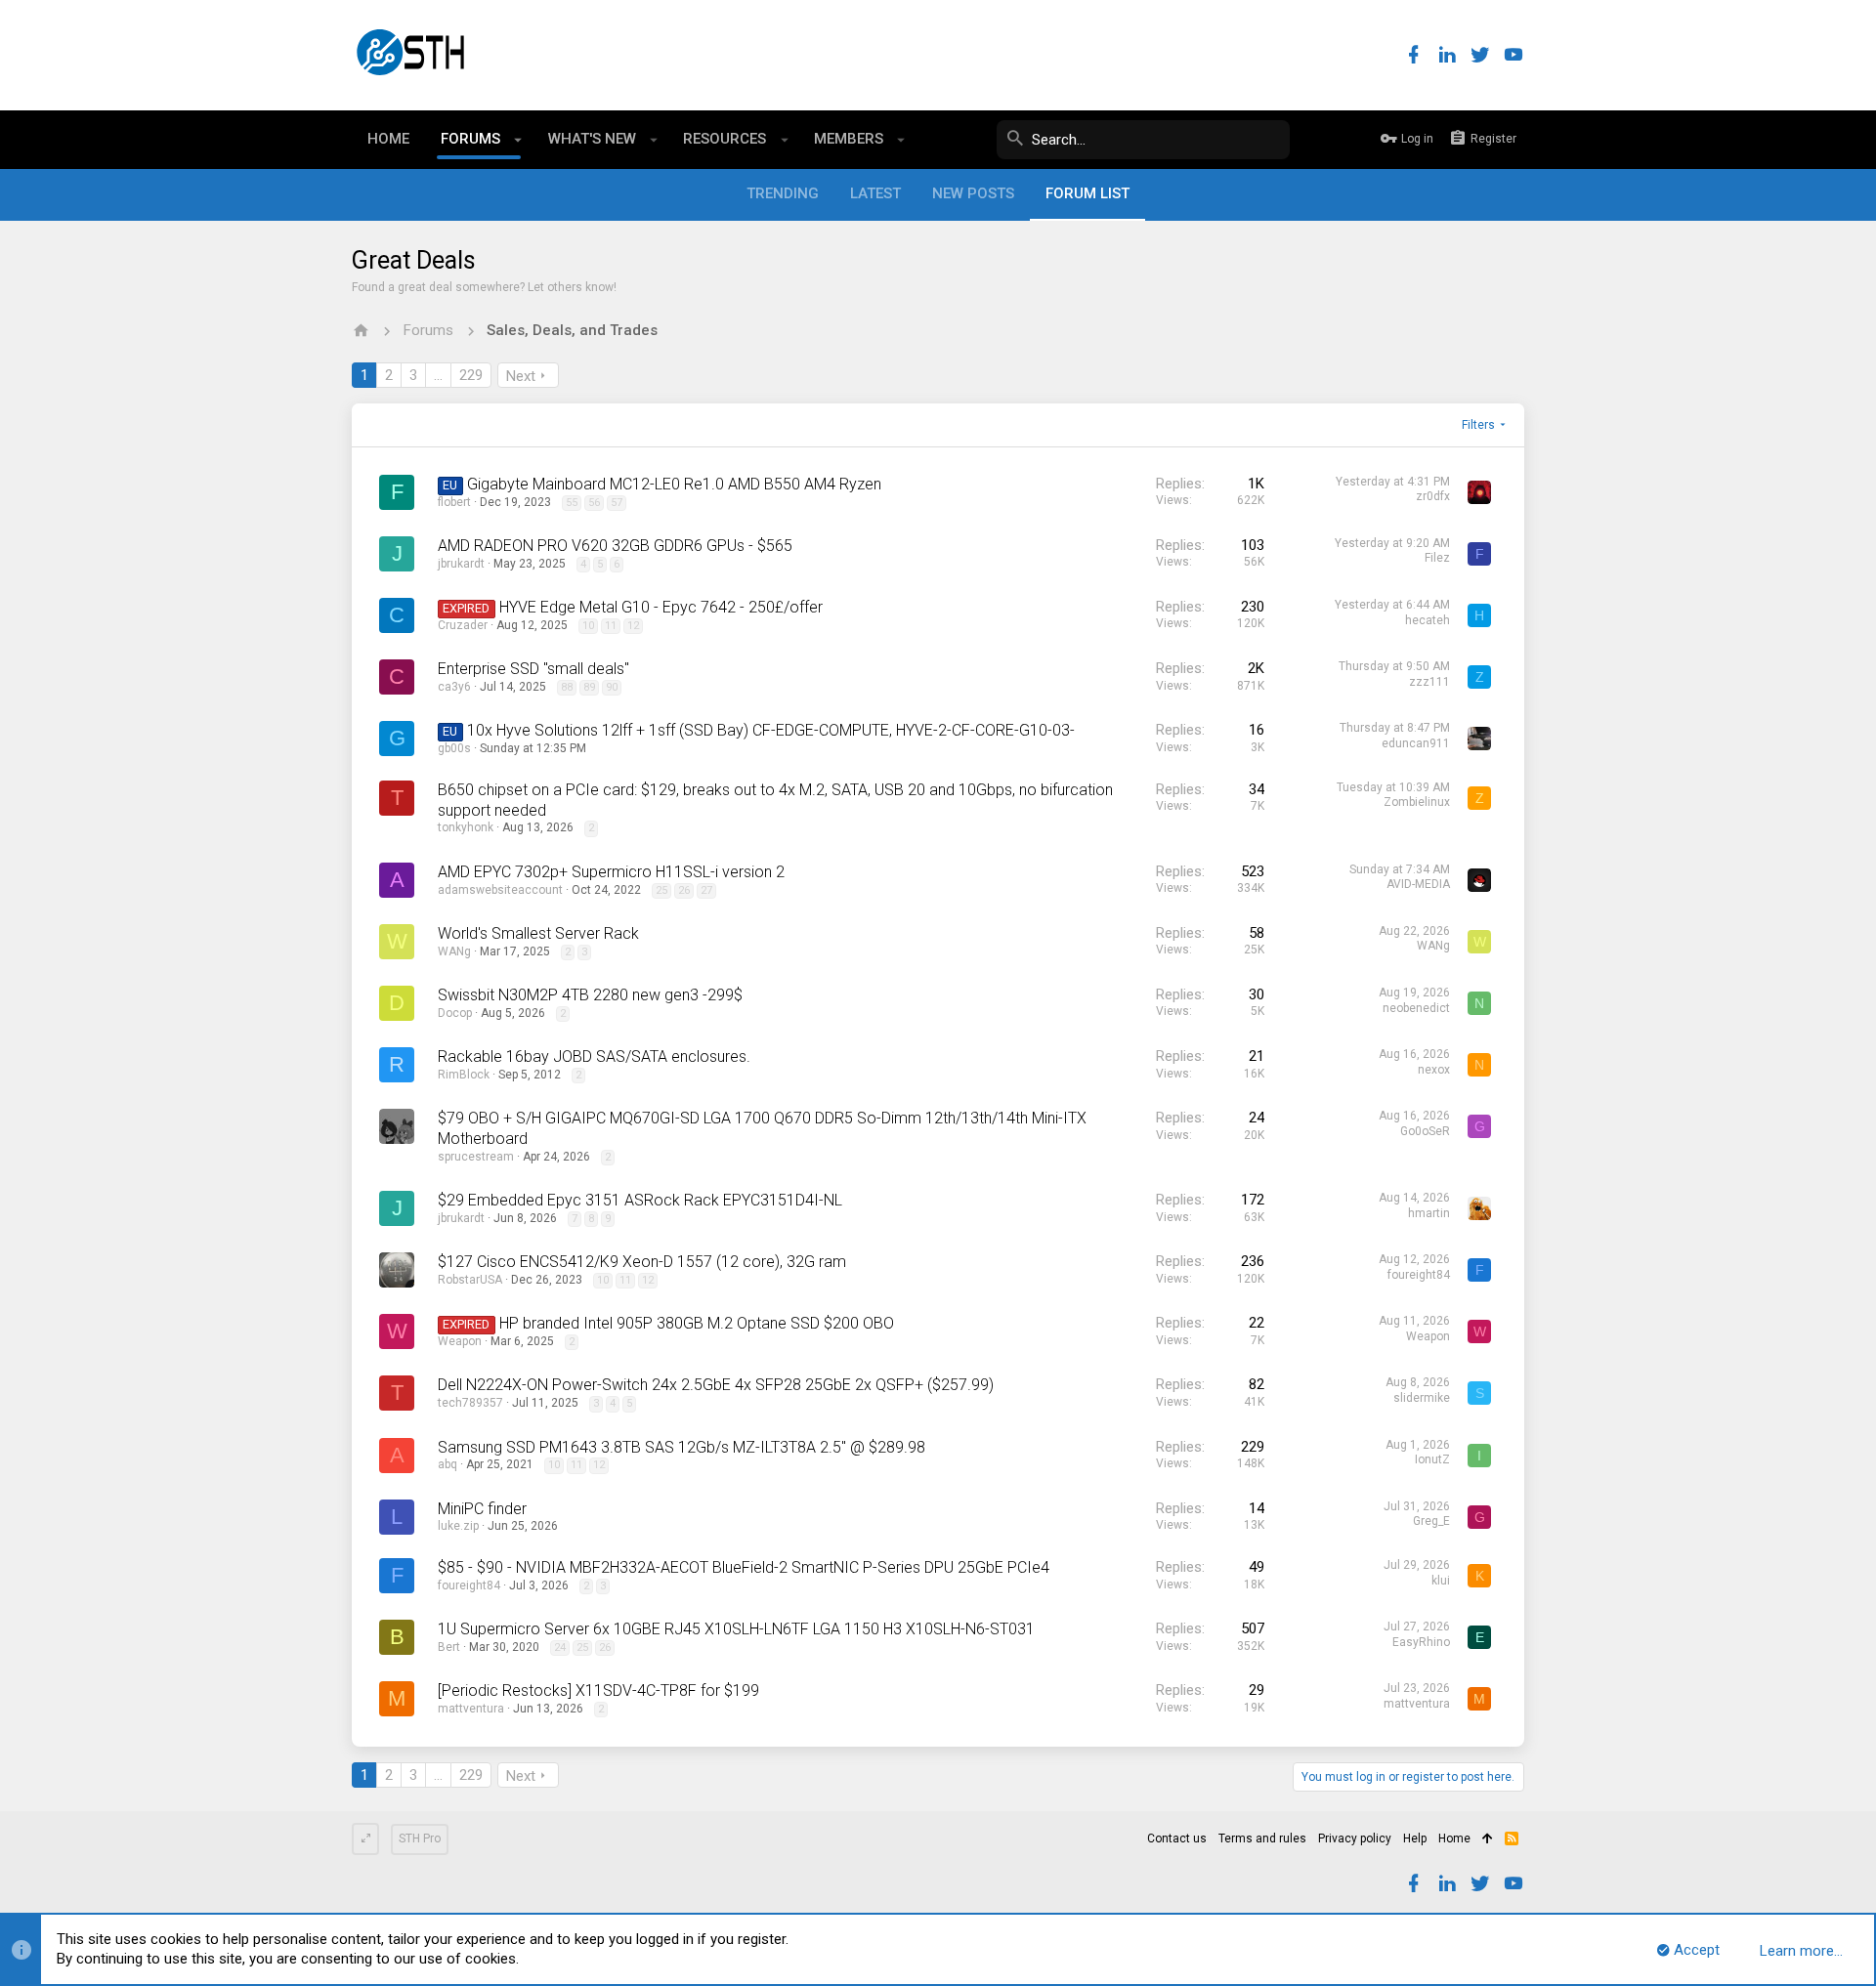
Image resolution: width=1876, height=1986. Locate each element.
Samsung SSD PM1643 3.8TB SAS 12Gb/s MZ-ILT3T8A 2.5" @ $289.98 (682, 1447)
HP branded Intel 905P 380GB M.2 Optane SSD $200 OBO (697, 1323)
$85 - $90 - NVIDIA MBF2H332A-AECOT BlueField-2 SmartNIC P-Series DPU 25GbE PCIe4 (744, 1567)
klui (1441, 1581)
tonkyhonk (466, 827)
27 (706, 890)
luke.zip (458, 1526)
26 (684, 890)
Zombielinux (1417, 802)
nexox (1434, 1070)
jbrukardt (461, 564)
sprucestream (476, 1157)
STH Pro (420, 1838)
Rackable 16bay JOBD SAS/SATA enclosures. (594, 1056)
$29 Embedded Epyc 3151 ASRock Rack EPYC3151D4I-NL (640, 1200)
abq (448, 1464)
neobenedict (1416, 1008)
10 (588, 626)
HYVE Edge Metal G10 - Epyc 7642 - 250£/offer (661, 607)
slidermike (1422, 1398)
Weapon (460, 1341)
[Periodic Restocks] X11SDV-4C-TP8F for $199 (598, 1690)
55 (572, 503)
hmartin (1429, 1213)
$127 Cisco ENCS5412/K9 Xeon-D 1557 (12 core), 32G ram (642, 1262)
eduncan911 (1416, 743)
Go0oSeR (1425, 1131)
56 (594, 503)
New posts (973, 193)
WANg (454, 951)
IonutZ (1432, 1459)
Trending (783, 193)
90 (612, 687)
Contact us (1177, 1838)
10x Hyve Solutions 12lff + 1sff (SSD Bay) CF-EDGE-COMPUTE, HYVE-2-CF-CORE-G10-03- (771, 730)
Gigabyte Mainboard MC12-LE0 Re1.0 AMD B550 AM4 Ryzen (674, 484)
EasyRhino (1421, 1642)
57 (617, 503)
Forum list (1087, 193)
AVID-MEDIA (1418, 884)
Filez (1437, 558)
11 (611, 626)
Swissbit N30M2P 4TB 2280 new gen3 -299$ (590, 995)
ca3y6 (454, 687)
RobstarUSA (470, 1280)
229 (471, 375)
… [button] (438, 375)
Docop (455, 1013)
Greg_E (1431, 1521)
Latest (875, 193)
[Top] (1488, 1839)
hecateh (1428, 620)
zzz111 (1429, 682)
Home (1454, 1838)
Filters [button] (1478, 425)
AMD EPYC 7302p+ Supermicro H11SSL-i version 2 (611, 872)
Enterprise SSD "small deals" (533, 669)
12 (633, 626)
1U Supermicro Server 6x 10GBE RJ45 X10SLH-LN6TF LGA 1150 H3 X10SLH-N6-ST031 (736, 1629)
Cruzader (463, 625)
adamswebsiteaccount (500, 890)
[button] (518, 140)
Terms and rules (1262, 1838)
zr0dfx (1433, 496)
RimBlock (464, 1075)
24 (560, 1648)
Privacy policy (1355, 1838)
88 (567, 687)
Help (1415, 1838)
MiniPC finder (482, 1509)
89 (589, 687)
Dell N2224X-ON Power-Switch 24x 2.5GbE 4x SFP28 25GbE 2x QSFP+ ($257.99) (716, 1385)
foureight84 (1419, 1275)
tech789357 (470, 1403)
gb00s (454, 748)
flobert (454, 502)
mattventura (471, 1709)
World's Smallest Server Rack (538, 933)
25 (661, 890)
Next (521, 376)
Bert (449, 1647)
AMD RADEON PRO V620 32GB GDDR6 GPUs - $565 (615, 546)
